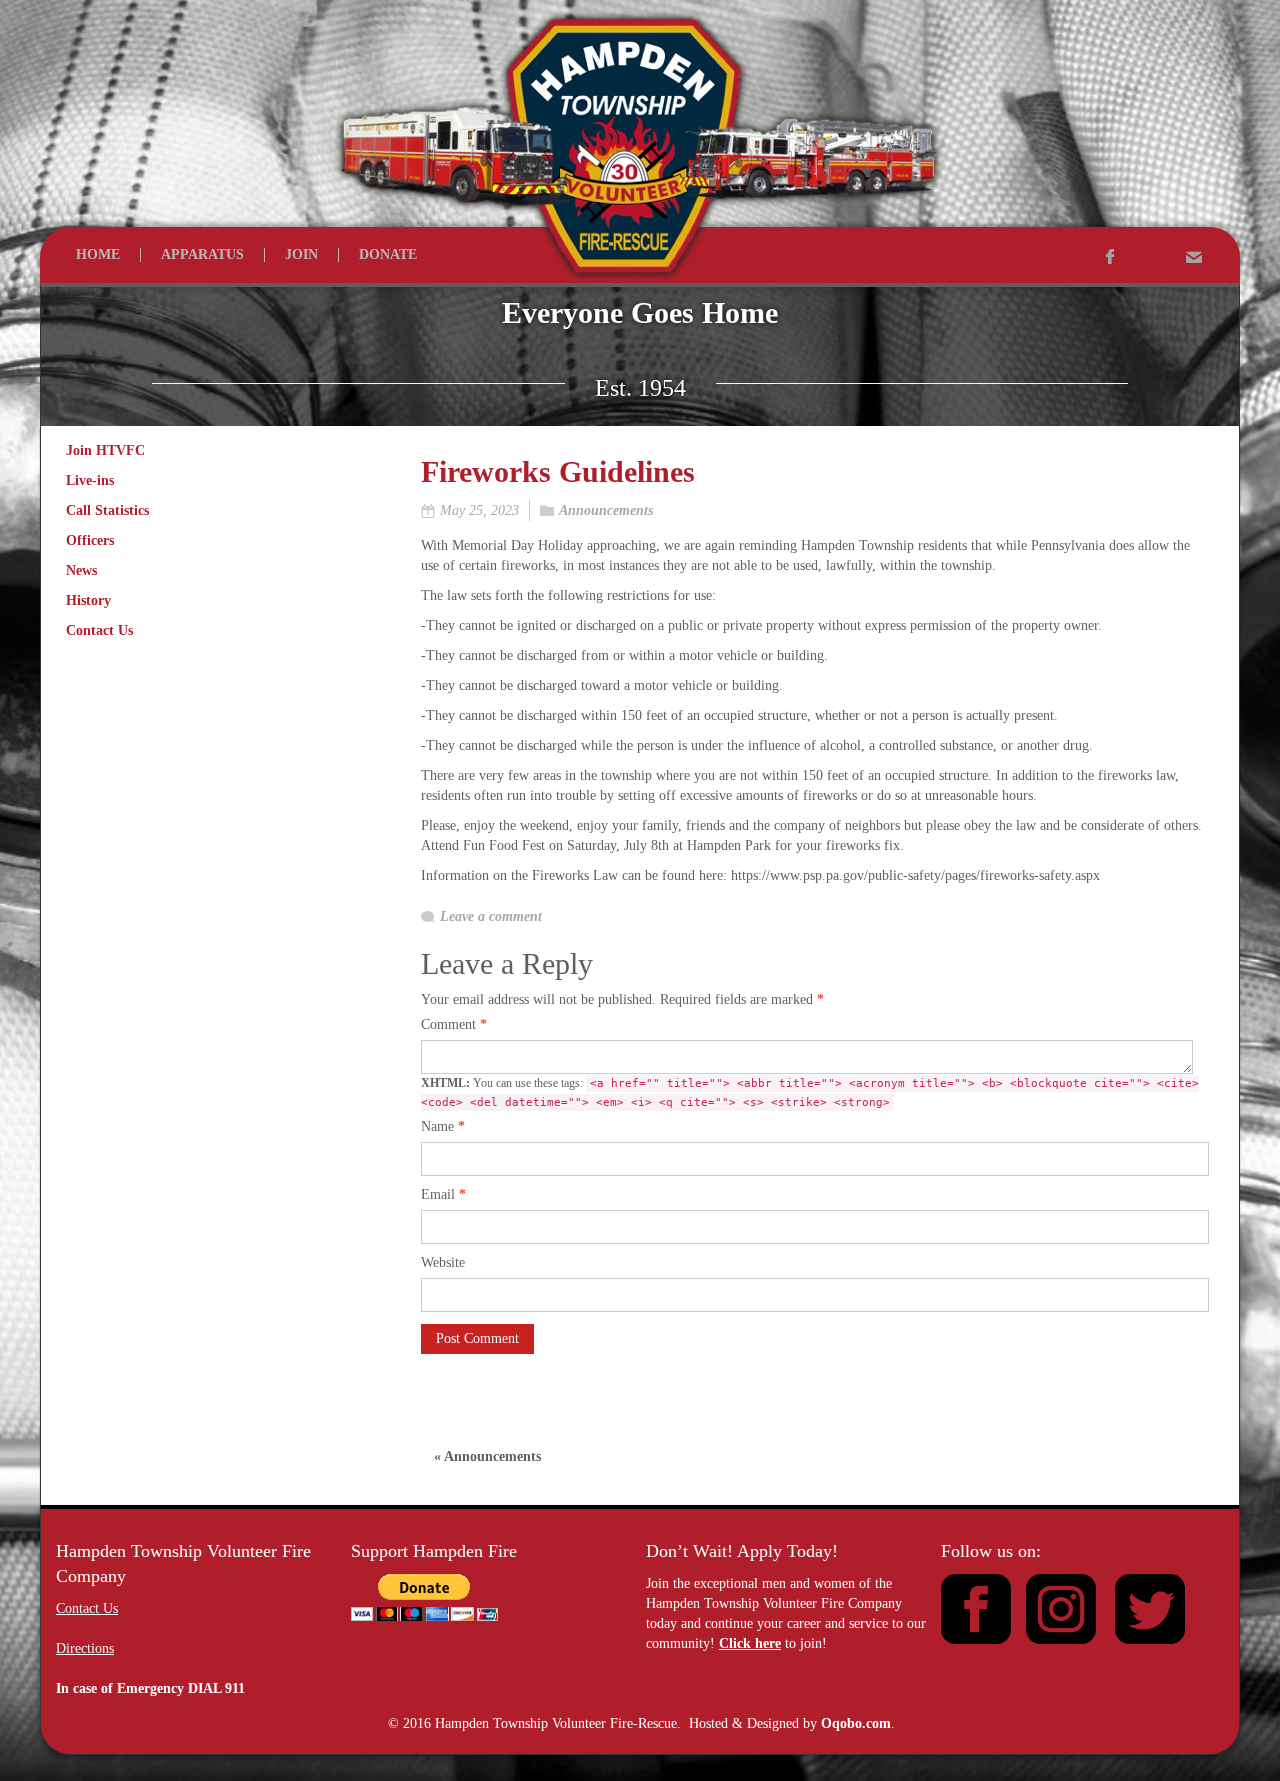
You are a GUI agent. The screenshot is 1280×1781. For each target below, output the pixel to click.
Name (443, 1126)
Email (443, 1194)
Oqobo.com (856, 1723)
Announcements (606, 510)
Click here (750, 1643)
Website (443, 1262)
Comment (454, 1024)
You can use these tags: (810, 1092)
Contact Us (87, 1608)
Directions (85, 1648)
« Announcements (487, 1456)
